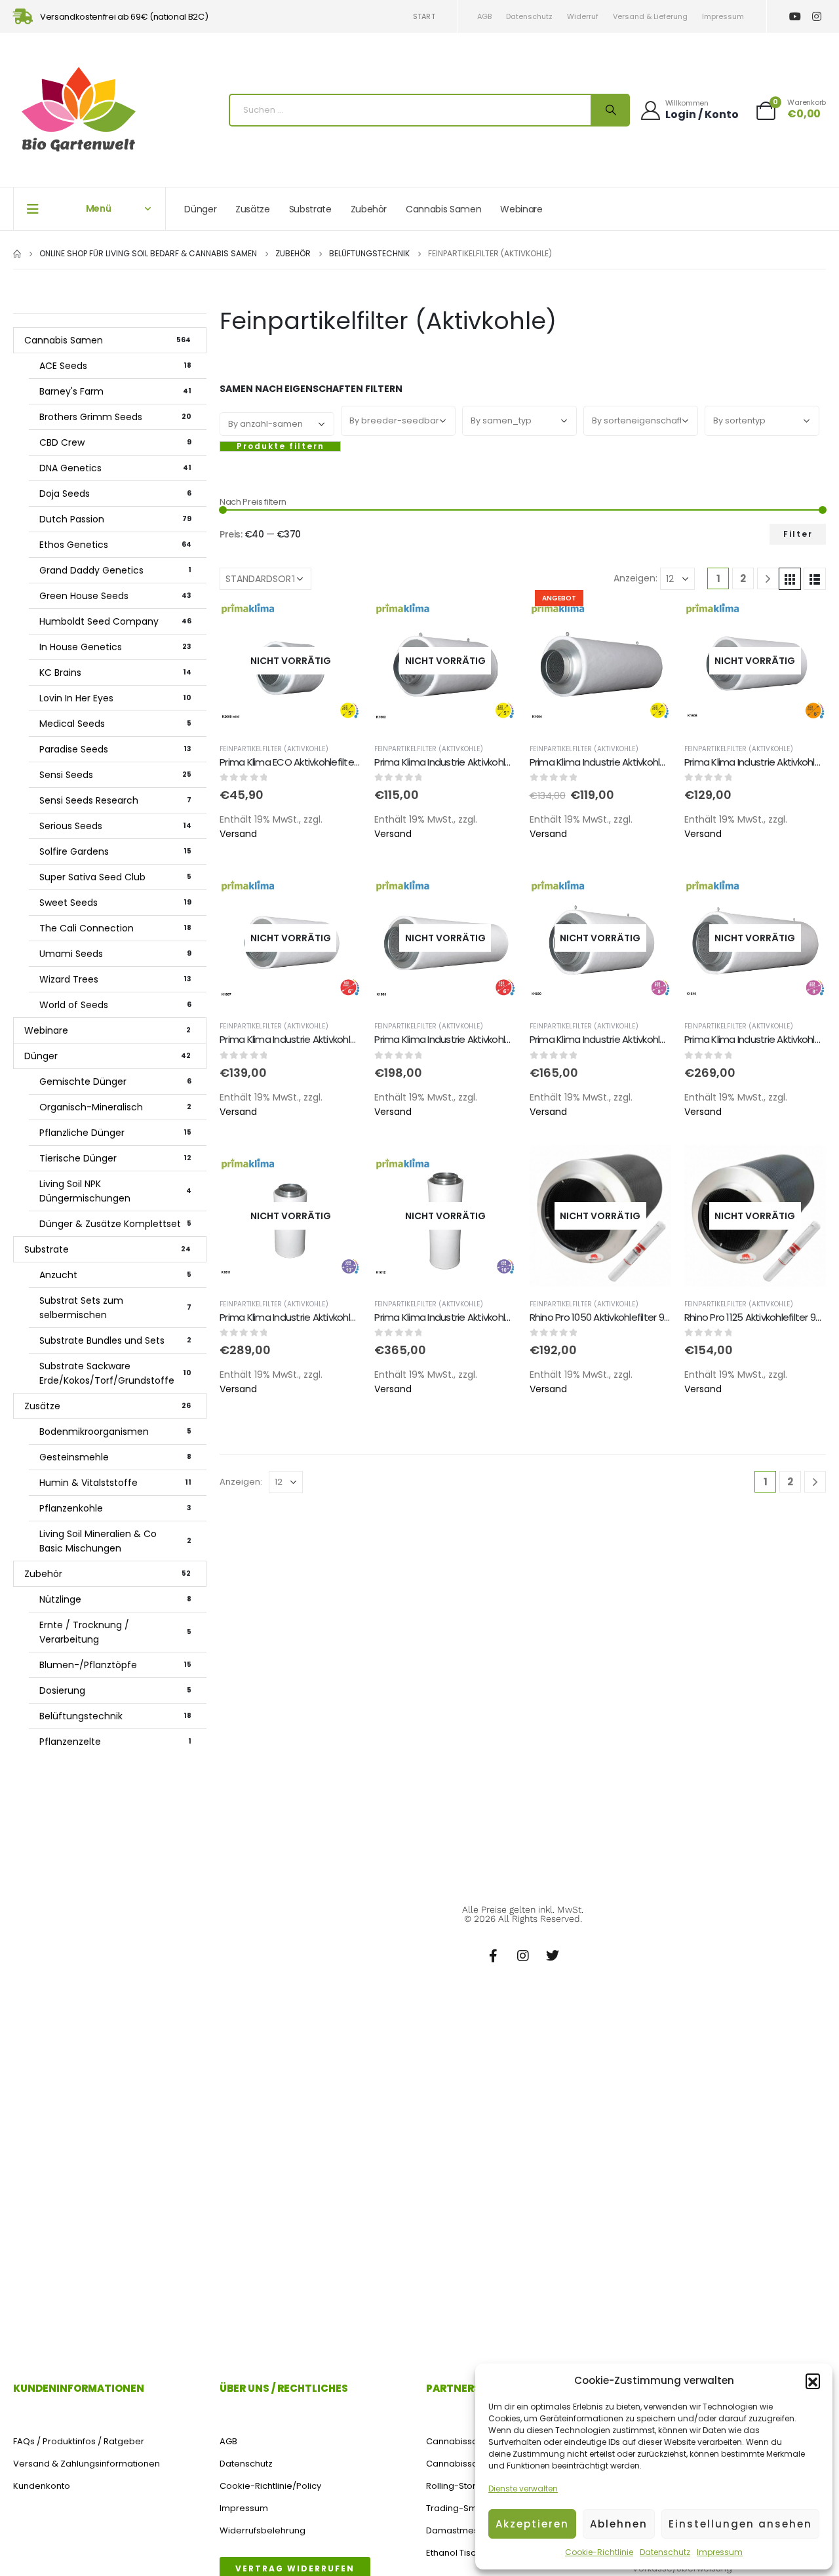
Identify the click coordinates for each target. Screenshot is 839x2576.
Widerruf (583, 16)
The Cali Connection (115, 928)
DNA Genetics (115, 468)
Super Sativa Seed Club (115, 877)
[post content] (290, 661)
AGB (484, 16)
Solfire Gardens (115, 851)
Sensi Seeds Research (115, 800)
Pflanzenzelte (115, 1742)
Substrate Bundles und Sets (115, 1340)
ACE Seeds (115, 366)
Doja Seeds (115, 494)
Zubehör (369, 209)
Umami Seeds (115, 954)
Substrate (310, 209)
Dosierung (115, 1690)
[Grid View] (790, 579)
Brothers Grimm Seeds (115, 417)
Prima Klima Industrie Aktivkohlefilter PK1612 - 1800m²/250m (501, 1317)
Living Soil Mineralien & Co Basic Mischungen (115, 1541)
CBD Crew (115, 442)
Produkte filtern (281, 446)
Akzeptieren (532, 2524)
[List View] (815, 579)
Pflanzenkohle (115, 1508)
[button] (813, 2381)
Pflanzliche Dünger (115, 1133)
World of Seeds (115, 1005)
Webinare (521, 209)
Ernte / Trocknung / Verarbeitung (115, 1632)
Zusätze (253, 209)
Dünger (200, 209)
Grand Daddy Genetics (115, 570)
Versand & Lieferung (650, 16)
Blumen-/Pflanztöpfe (115, 1665)
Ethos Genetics (115, 545)
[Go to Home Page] (17, 254)
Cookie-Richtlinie (599, 2552)
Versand (238, 834)
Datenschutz (665, 2552)
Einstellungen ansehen (740, 2524)
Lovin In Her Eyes (115, 698)
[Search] (610, 110)
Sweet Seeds (115, 903)
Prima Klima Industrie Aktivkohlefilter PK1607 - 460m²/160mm (351, 1039)
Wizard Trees (115, 979)
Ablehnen (619, 2524)
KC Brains (115, 673)
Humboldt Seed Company (115, 621)
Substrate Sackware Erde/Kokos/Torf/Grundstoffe (115, 1373)
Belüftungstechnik (115, 1716)
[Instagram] (816, 17)
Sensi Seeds (115, 775)
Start (424, 16)
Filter (798, 534)
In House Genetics (115, 647)
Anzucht (115, 1275)
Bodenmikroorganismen (115, 1432)
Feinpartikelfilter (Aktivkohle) (274, 749)
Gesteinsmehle (115, 1457)
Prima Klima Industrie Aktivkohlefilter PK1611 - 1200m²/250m (345, 1317)
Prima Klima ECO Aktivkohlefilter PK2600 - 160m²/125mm (341, 762)
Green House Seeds (115, 596)
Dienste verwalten (523, 2488)
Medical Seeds (115, 724)
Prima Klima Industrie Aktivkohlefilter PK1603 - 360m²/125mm (505, 762)
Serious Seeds (115, 826)
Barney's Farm (115, 391)
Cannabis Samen (443, 209)
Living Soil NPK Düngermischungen (115, 1191)
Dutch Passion (115, 519)
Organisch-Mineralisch (115, 1107)
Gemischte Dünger (115, 1082)
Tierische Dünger (115, 1158)
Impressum (720, 2552)
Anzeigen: (635, 578)
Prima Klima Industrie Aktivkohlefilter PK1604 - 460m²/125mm (661, 762)
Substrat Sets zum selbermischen (115, 1308)
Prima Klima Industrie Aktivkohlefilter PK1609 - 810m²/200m (655, 1039)
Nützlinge (115, 1599)
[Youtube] (795, 17)
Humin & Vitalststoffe (115, 1483)
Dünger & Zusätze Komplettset (115, 1224)
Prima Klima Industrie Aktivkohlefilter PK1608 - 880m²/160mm (505, 1039)
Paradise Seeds (115, 749)
